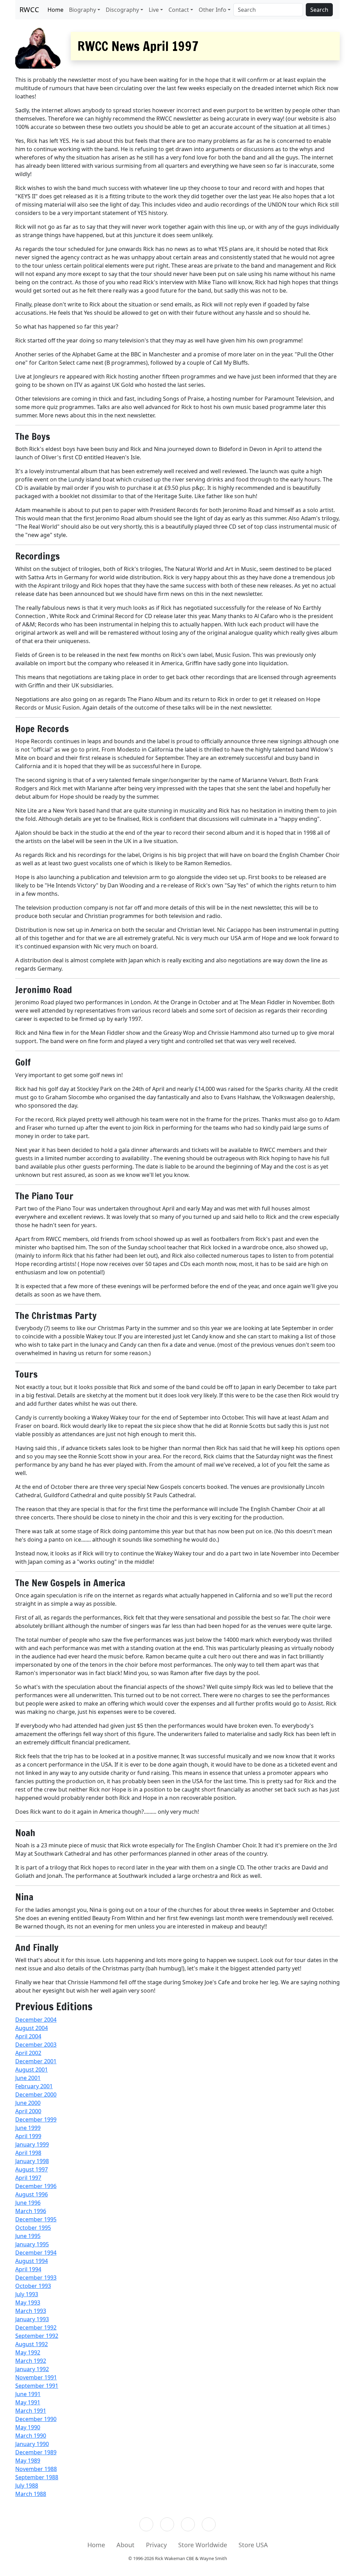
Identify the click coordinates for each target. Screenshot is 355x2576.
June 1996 (28, 2203)
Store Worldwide (203, 2545)
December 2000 (36, 2094)
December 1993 (36, 2278)
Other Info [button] (213, 10)
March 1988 (31, 2494)
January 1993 (32, 2319)
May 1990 (28, 2427)
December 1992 (36, 2327)
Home (55, 10)
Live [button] (154, 10)
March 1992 (31, 2361)
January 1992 (32, 2369)
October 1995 (33, 2228)
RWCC (29, 10)
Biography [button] (83, 10)
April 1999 (28, 2136)
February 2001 (34, 2086)
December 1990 (36, 2419)
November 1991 (36, 2377)
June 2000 (28, 2103)
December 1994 (36, 2253)
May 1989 (28, 2461)
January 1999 (32, 2144)
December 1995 (36, 2219)
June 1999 (28, 2128)
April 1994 (28, 2269)
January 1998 (32, 2161)
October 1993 (33, 2286)
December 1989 (36, 2452)
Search (319, 10)
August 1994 (32, 2261)
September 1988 (37, 2477)
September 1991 (37, 2386)
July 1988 (27, 2486)
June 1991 (28, 2394)
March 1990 (31, 2436)
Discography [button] (122, 10)
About (125, 2545)
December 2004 (36, 2020)
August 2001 (32, 2070)
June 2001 (28, 2078)
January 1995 (32, 2244)
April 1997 (28, 2178)
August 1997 (32, 2169)
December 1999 (36, 2119)
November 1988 (36, 2469)
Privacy (156, 2545)
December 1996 (36, 2186)
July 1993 (27, 2294)
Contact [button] (179, 10)
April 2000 (28, 2111)
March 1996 (31, 2211)
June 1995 (28, 2236)
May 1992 (28, 2352)
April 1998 (28, 2153)
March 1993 (31, 2311)
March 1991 (31, 2411)
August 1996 (32, 2194)
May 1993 (28, 2302)
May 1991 (28, 2402)
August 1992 (32, 2344)
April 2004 (28, 2036)
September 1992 (37, 2336)
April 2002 (28, 2053)
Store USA (253, 2545)
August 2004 (32, 2028)
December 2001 (36, 2061)
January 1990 (32, 2444)
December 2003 (36, 2045)
